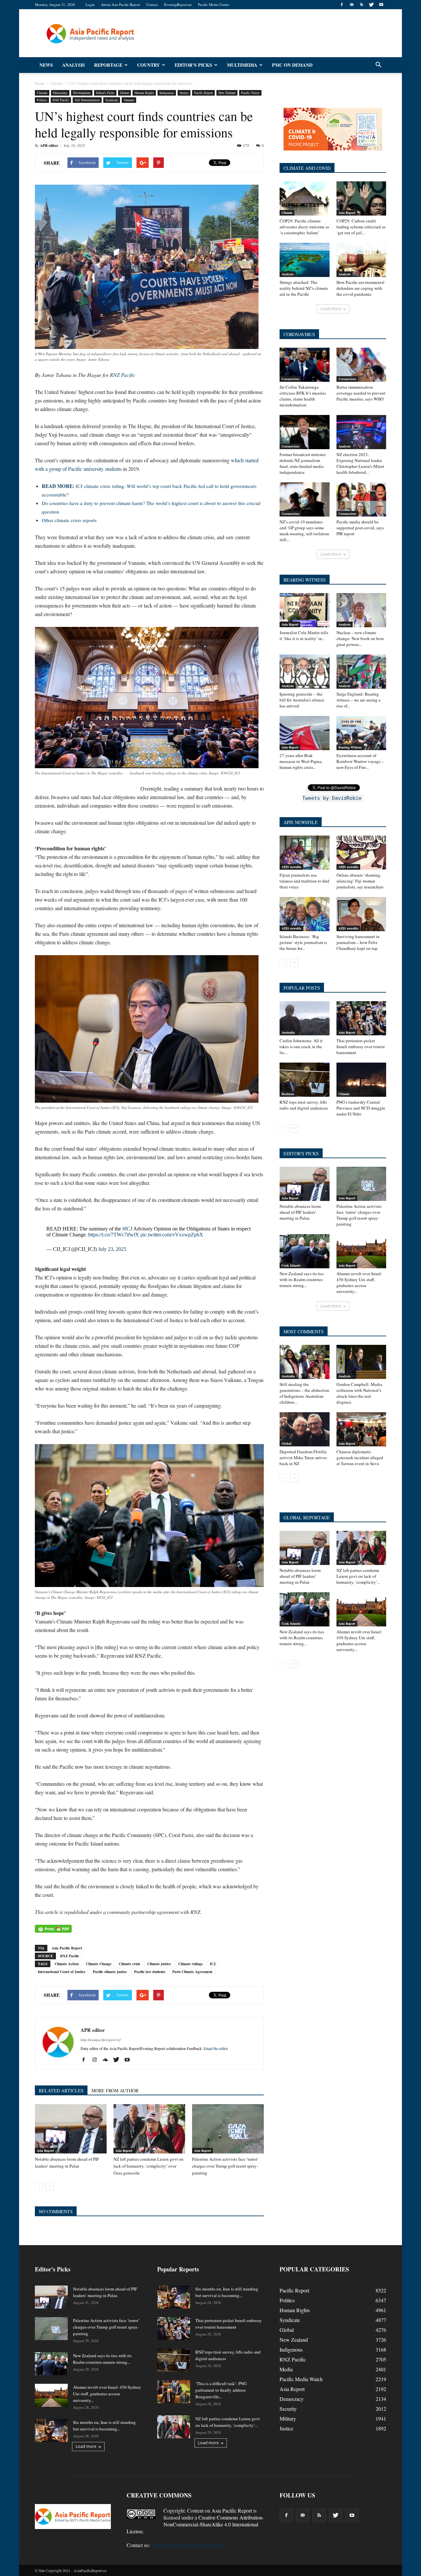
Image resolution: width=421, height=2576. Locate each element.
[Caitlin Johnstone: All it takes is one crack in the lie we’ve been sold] (305, 1018)
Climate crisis (129, 1964)
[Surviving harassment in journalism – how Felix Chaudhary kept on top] (361, 914)
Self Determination (87, 100)
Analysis (74, 65)
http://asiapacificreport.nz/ (101, 2040)
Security (288, 2409)
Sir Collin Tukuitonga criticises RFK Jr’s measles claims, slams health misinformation (303, 396)
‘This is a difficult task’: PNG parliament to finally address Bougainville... (221, 2390)
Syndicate (112, 100)
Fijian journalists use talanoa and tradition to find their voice (304, 881)
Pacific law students (150, 1972)
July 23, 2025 (112, 1249)
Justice (184, 93)
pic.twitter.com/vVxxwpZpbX (172, 1235)
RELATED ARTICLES (61, 2091)
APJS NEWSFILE (301, 822)
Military (288, 2418)
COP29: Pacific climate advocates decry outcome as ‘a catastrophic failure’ (304, 227)
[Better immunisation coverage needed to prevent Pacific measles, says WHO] (361, 365)
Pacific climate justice (110, 1972)
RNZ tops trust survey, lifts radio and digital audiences (304, 1105)
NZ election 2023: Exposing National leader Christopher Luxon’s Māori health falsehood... (360, 463)
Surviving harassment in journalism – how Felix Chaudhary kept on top (358, 942)
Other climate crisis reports (69, 520)
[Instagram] (97, 2060)
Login (90, 4)
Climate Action (67, 1964)
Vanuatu (129, 100)
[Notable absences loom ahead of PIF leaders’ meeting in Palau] (71, 2129)
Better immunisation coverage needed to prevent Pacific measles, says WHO (361, 393)
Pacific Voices (250, 93)
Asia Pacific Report (67, 1948)
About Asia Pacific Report (121, 4)
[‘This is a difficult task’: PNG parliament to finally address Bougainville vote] (174, 2392)
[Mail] (352, 5)
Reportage (108, 65)
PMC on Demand (292, 65)
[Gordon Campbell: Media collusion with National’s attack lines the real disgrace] (361, 1362)
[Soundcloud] (108, 2060)
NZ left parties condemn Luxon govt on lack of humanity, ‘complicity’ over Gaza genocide (149, 2166)
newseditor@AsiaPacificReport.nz (187, 2545)
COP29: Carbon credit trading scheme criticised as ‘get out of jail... (361, 227)
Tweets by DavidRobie (332, 798)
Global (124, 93)
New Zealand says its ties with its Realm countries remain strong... (302, 1279)
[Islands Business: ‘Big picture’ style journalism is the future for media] (305, 914)
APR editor (49, 146)
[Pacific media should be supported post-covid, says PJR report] (361, 499)
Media (286, 2369)
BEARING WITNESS (305, 580)
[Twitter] (371, 5)
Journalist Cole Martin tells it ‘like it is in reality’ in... (304, 635)
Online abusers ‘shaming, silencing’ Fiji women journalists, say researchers (360, 881)
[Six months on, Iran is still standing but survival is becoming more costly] (51, 2430)
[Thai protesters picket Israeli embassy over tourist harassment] (361, 1018)
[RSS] (361, 5)
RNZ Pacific (61, 100)
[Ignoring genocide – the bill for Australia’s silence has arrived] (305, 672)
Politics (42, 100)
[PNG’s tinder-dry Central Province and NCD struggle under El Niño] (361, 1080)
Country (149, 65)
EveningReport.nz (178, 4)
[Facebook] (342, 5)
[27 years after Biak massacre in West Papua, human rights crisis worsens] (305, 733)
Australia (288, 1032)
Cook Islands (291, 1265)
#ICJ (127, 1229)
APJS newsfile (291, 867)
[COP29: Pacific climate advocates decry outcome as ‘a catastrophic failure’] (305, 198)
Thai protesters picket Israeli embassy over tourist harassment (361, 1046)
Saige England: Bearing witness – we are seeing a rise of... (359, 700)
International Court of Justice (62, 1972)
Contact (152, 4)
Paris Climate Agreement (192, 1972)
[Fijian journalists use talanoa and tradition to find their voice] (305, 853)
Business (288, 1094)
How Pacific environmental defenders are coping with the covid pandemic (360, 288)
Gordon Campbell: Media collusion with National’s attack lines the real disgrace (359, 1393)
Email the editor (216, 2048)
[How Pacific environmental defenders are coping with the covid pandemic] (361, 260)
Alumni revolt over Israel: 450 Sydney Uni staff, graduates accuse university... (359, 1282)
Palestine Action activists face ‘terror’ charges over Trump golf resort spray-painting (225, 2166)
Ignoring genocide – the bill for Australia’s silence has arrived (302, 700)
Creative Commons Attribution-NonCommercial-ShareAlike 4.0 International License (195, 2524)
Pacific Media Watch (301, 2379)
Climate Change (99, 1964)
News (46, 65)
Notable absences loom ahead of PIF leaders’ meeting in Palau (300, 1212)
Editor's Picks (105, 93)
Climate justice (159, 1964)
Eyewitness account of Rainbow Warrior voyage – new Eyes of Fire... (360, 761)
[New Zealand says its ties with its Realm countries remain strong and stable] (305, 1251)
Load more (331, 309)
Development (82, 93)
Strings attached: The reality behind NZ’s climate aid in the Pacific (304, 288)
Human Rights (144, 93)
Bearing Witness (350, 747)
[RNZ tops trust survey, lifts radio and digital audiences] (305, 1080)
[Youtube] (381, 5)
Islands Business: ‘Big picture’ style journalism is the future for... (303, 942)
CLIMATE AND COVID (307, 168)
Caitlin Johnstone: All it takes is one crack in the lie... (301, 1046)
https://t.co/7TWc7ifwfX (114, 1235)
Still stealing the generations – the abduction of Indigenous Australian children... (304, 1393)
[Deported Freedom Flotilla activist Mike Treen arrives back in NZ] (305, 1429)
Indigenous (167, 93)
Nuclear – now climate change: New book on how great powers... (360, 638)
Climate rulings (190, 1964)
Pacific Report (203, 93)
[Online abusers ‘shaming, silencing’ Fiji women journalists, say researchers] (361, 853)
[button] (378, 65)
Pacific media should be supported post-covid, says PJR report (360, 528)
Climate (42, 93)
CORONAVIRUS (299, 334)
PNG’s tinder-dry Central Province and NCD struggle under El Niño (361, 1108)
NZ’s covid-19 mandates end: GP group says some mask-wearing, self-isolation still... (304, 531)
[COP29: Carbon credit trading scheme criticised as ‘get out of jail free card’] (361, 198)
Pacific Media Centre (214, 4)
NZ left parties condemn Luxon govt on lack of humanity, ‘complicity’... (358, 1576)
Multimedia (242, 65)
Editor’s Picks (193, 65)
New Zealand (227, 93)
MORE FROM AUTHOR (115, 2091)
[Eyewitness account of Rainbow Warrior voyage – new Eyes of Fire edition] (361, 733)
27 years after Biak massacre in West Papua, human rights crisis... (301, 761)
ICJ (213, 1964)
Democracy (60, 93)
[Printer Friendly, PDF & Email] (53, 1929)
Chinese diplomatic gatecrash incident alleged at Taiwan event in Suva (360, 1458)
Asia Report (45, 2150)
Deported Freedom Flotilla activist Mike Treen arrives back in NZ (303, 1458)
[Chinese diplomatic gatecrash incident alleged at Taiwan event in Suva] (361, 1429)
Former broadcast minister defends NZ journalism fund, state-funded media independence (303, 463)
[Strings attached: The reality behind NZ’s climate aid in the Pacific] (305, 260)
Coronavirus (290, 379)
